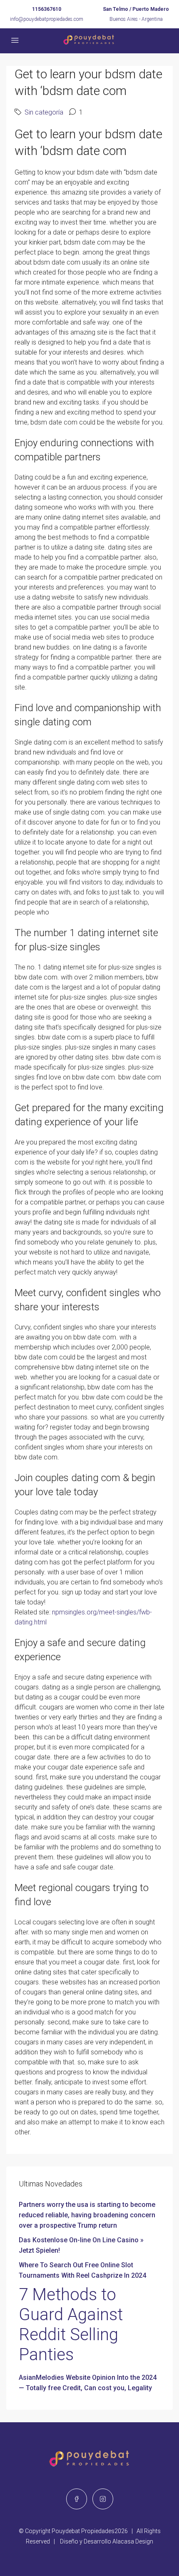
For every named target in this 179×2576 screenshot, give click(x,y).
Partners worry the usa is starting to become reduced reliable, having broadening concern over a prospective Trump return (87, 2215)
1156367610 (47, 9)
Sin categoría (44, 112)
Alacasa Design (133, 2541)
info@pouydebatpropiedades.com (47, 19)
